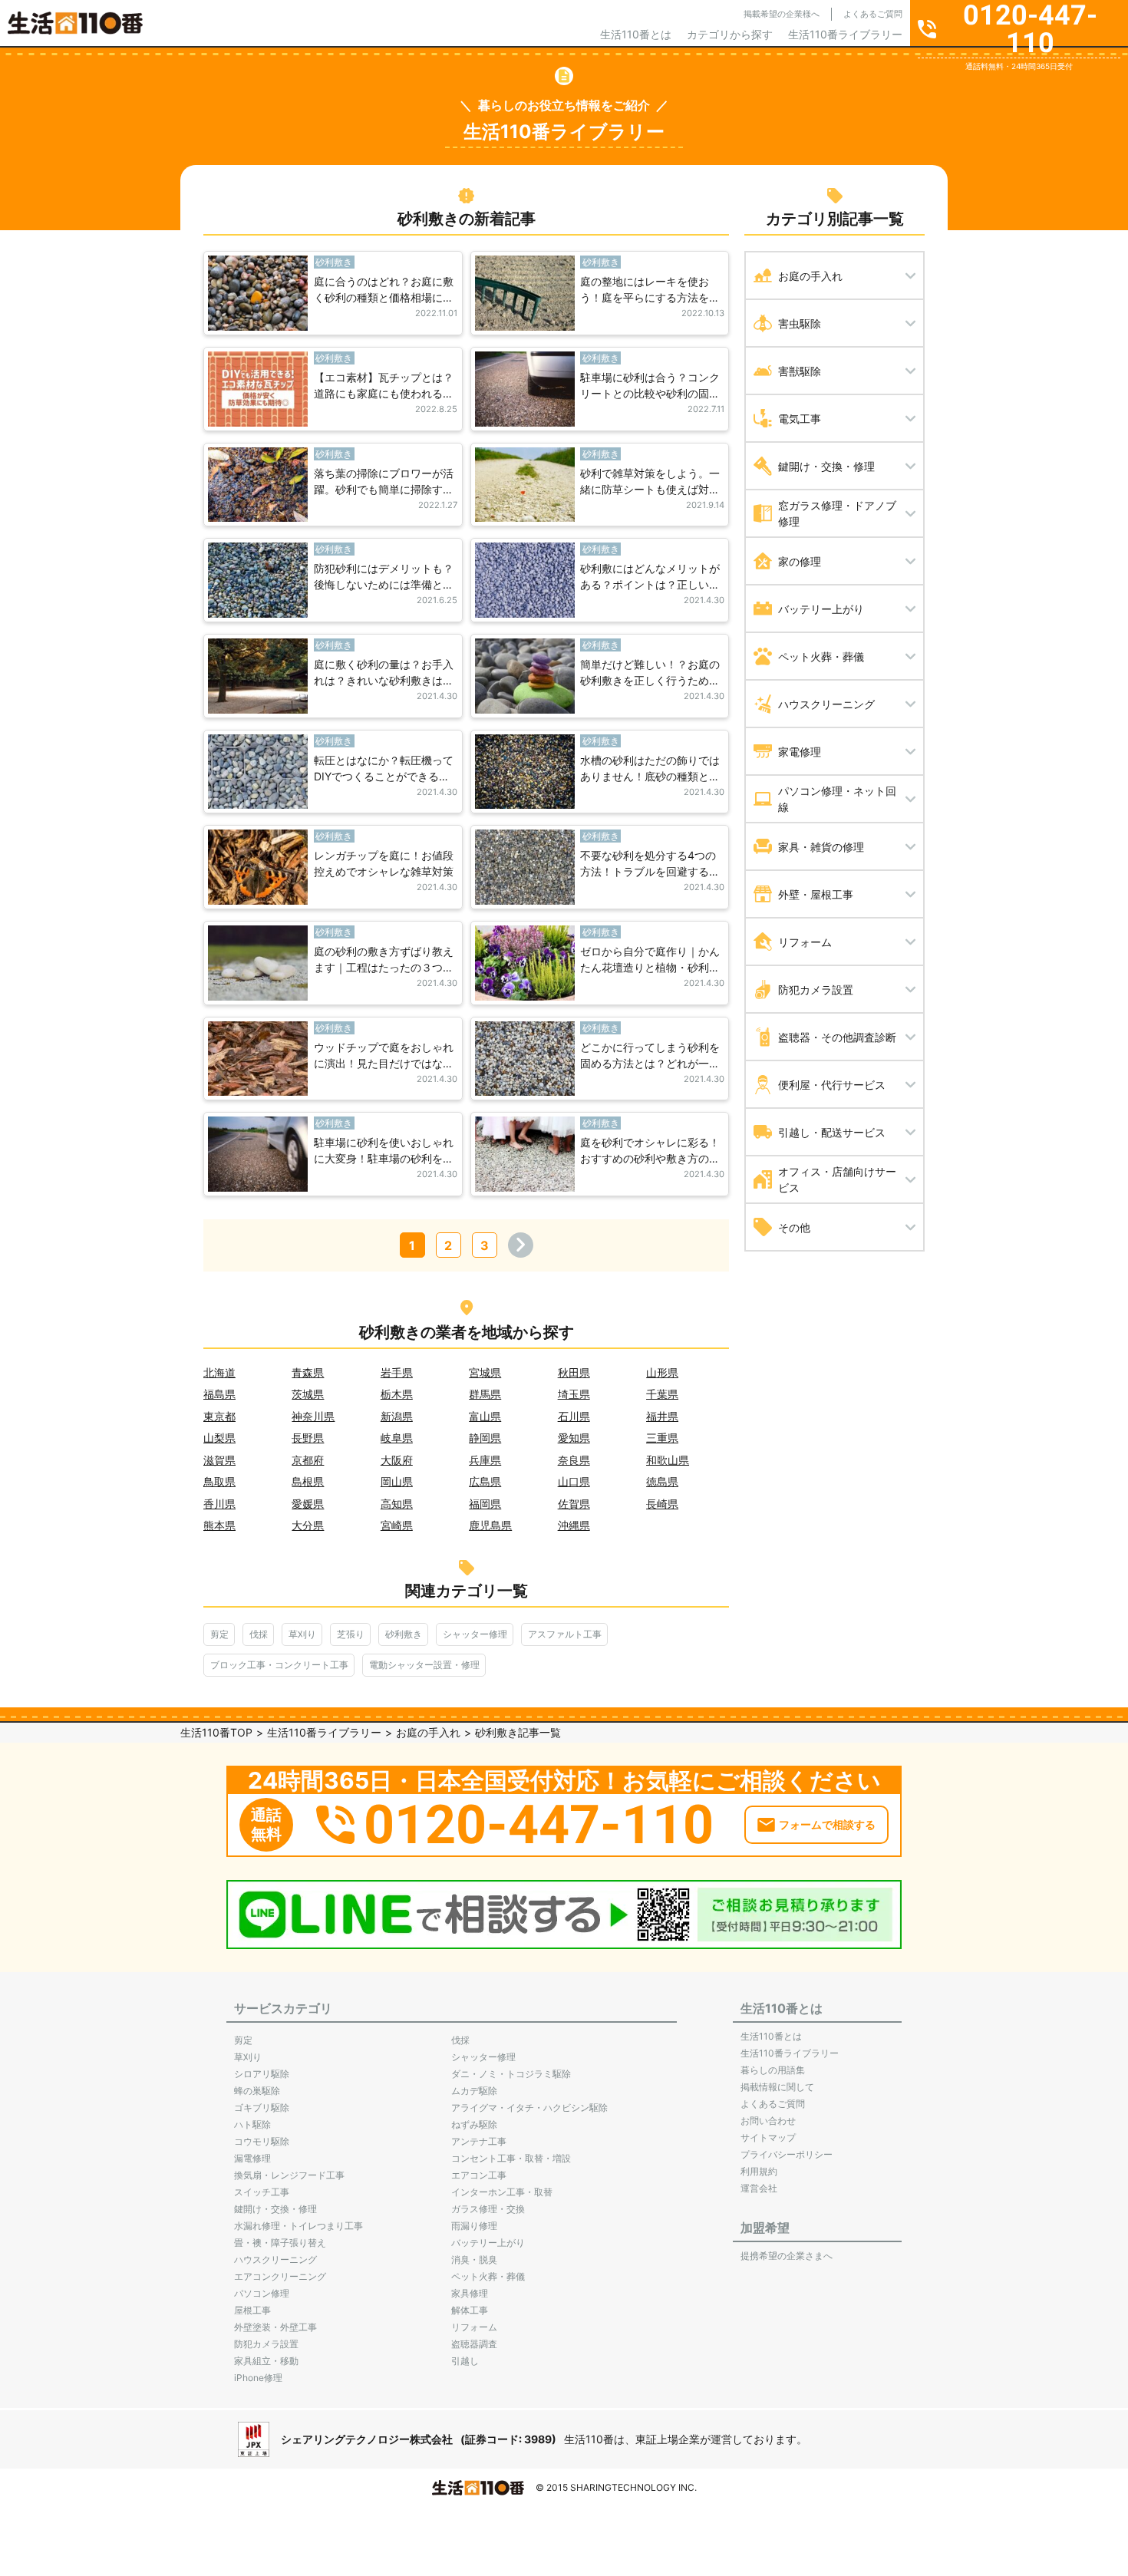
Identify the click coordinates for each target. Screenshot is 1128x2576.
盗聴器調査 (474, 2344)
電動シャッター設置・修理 (424, 1665)
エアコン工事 (479, 2175)
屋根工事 (252, 2310)
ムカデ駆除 (474, 2091)
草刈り (302, 1634)
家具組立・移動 (266, 2361)
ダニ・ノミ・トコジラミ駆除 (511, 2074)
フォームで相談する (827, 1824)
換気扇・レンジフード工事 (289, 2175)
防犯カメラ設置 (266, 2344)
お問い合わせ (768, 2121)
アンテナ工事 (479, 2141)
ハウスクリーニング (275, 2259)
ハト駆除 (252, 2124)
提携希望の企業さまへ (787, 2256)
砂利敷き (404, 1634)
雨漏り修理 (474, 2226)
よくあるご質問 (873, 14)
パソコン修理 (262, 2293)
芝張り (351, 1634)
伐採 (259, 1634)
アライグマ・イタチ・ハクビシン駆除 (529, 2108)
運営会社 (759, 2188)
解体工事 (470, 2310)
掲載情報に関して (777, 2087)
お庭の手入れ (428, 1732)
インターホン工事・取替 (502, 2192)
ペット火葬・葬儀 (488, 2276)
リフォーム (474, 2327)
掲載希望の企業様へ (782, 14)
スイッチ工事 (262, 2192)
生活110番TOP (216, 1732)
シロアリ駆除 (262, 2074)
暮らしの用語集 (773, 2070)
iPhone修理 (258, 2378)
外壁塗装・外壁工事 (275, 2327)
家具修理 (470, 2293)
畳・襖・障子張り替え (280, 2243)
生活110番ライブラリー (845, 34)
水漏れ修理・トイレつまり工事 (298, 2226)
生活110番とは (636, 34)
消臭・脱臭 (474, 2259)
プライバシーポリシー (787, 2154)
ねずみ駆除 (474, 2124)
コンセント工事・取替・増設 (511, 2158)
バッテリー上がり (488, 2243)
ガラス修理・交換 (488, 2209)
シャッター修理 (475, 1634)
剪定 (219, 1634)
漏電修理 (252, 2158)
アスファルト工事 (565, 1634)
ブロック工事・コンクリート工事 (279, 1665)
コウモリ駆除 (262, 2141)
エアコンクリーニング (280, 2276)
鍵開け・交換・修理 (275, 2209)
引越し (465, 2361)
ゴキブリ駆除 (262, 2108)
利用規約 (759, 2171)
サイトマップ (768, 2137)
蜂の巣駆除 (257, 2091)
